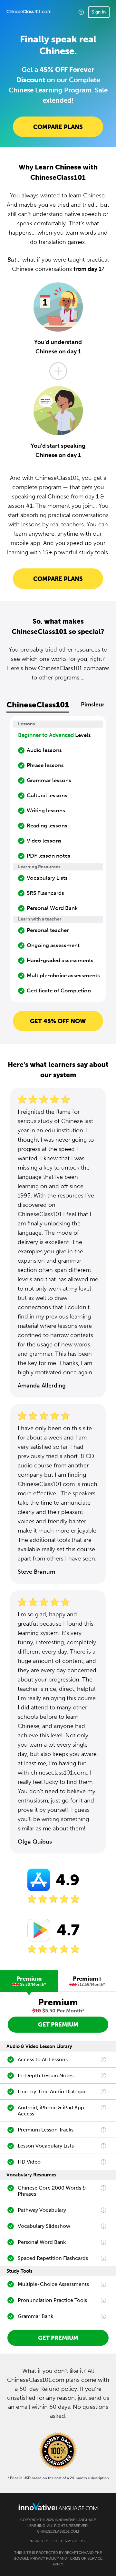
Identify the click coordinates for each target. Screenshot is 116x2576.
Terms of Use (73, 2541)
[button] (81, 12)
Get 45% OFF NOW (58, 1021)
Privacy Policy (43, 2541)
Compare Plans (58, 127)
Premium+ (87, 1981)
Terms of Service (85, 2558)
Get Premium (58, 2025)
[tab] (29, 1981)
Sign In (99, 12)
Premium (29, 1981)
